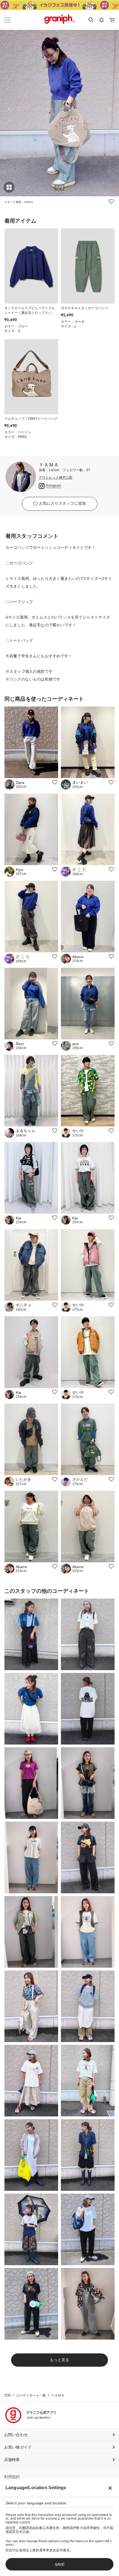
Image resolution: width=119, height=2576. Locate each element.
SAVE (60, 2564)
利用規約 (12, 2477)
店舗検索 (12, 2460)
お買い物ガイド (18, 2447)
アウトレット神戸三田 (56, 478)
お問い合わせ (16, 2435)
